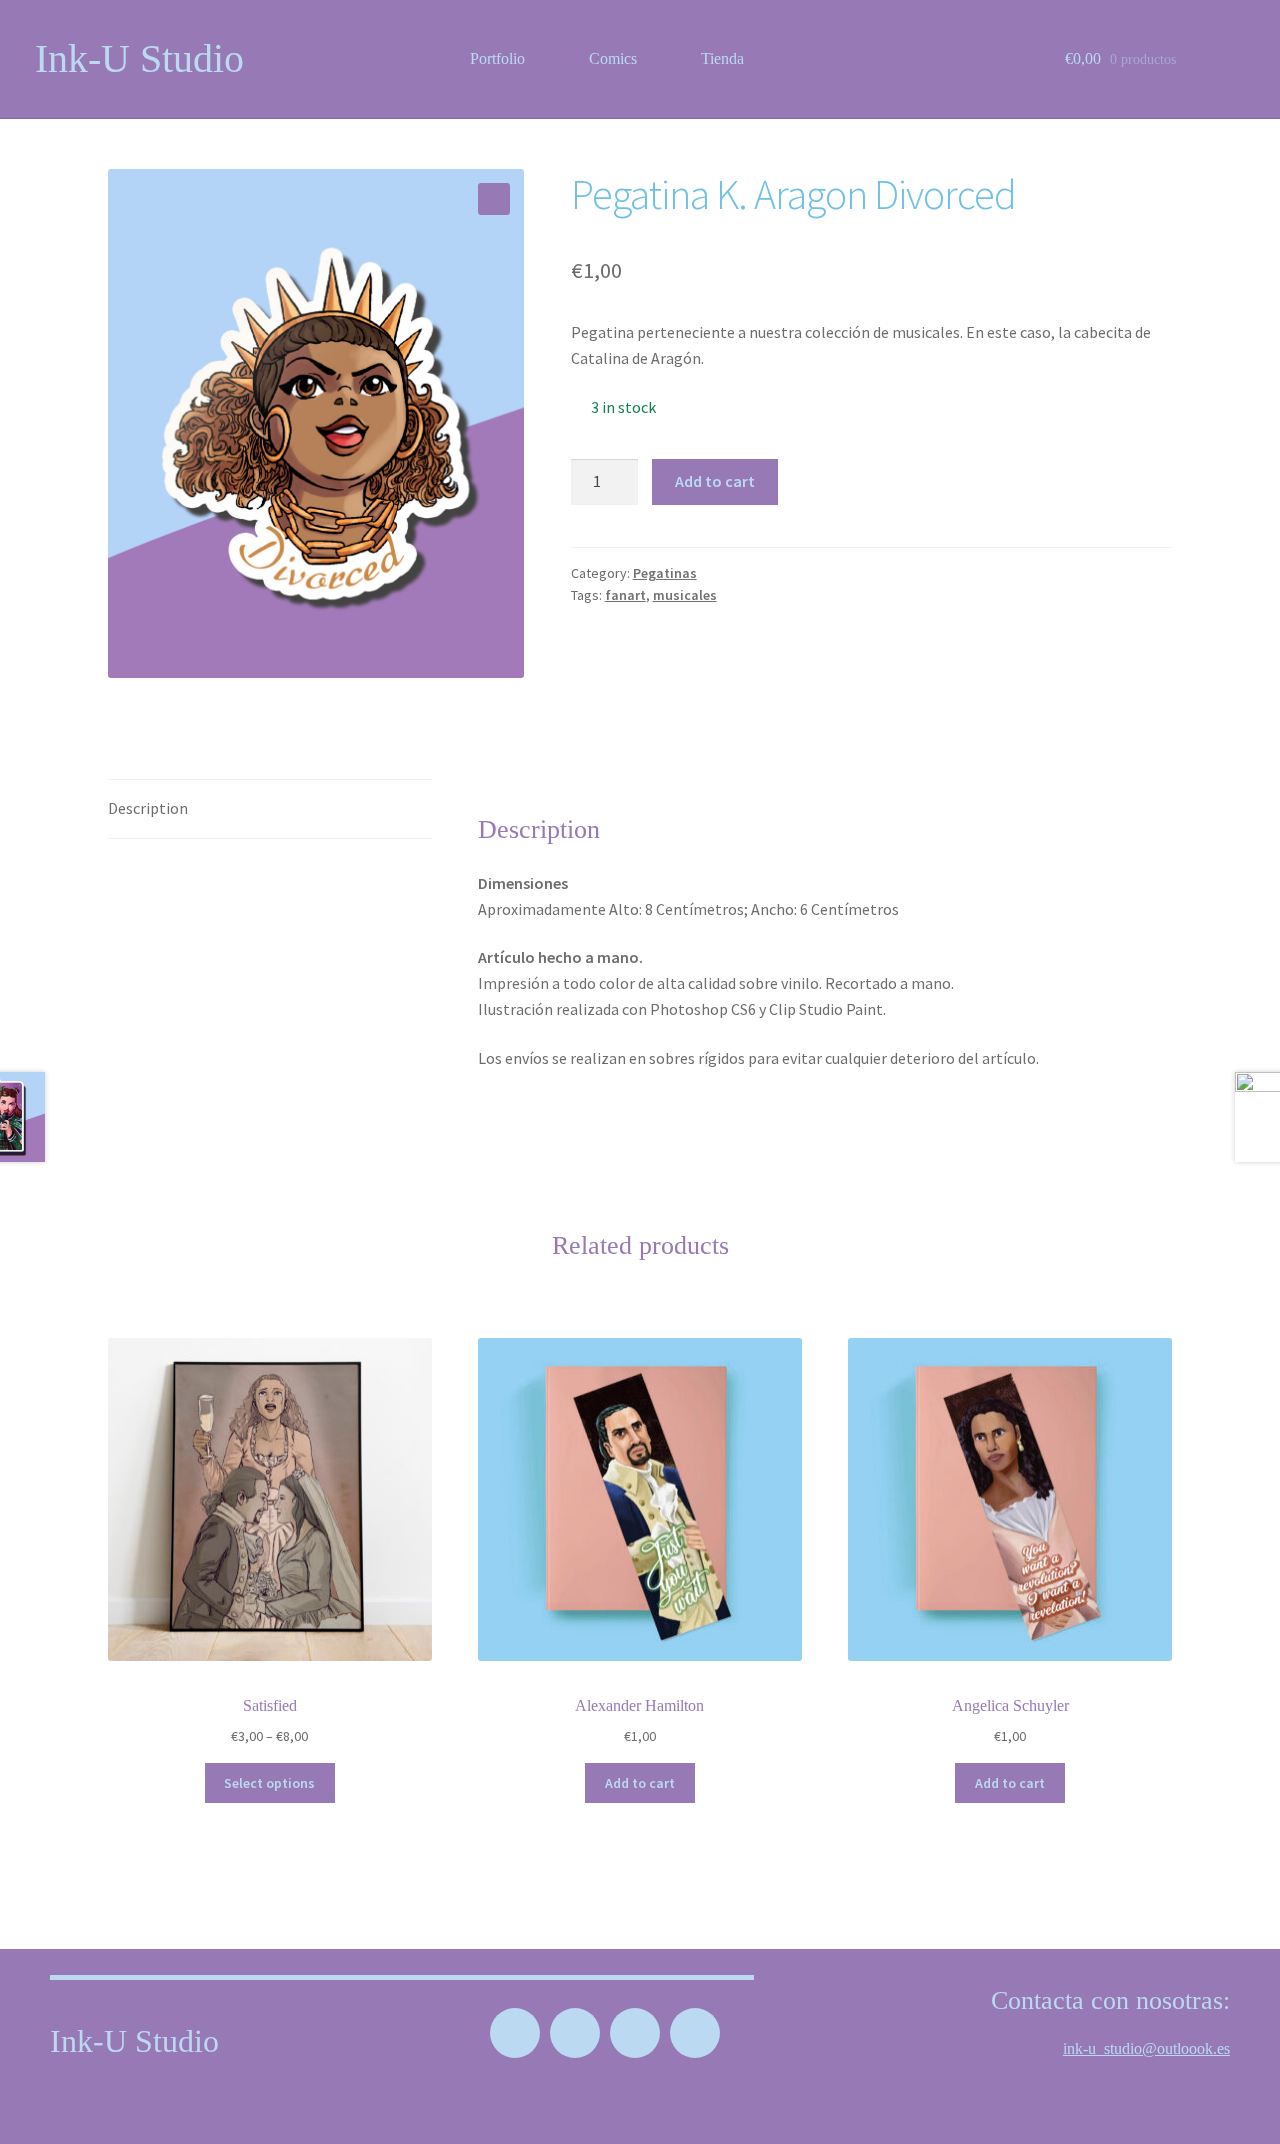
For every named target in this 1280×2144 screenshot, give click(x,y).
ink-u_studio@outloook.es (1146, 2048)
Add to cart (715, 481)
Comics (613, 58)
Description (148, 808)
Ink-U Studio (139, 58)
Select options (269, 1783)
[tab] (270, 809)
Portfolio (497, 58)
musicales (685, 595)
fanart (625, 595)
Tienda (722, 58)
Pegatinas (665, 573)
